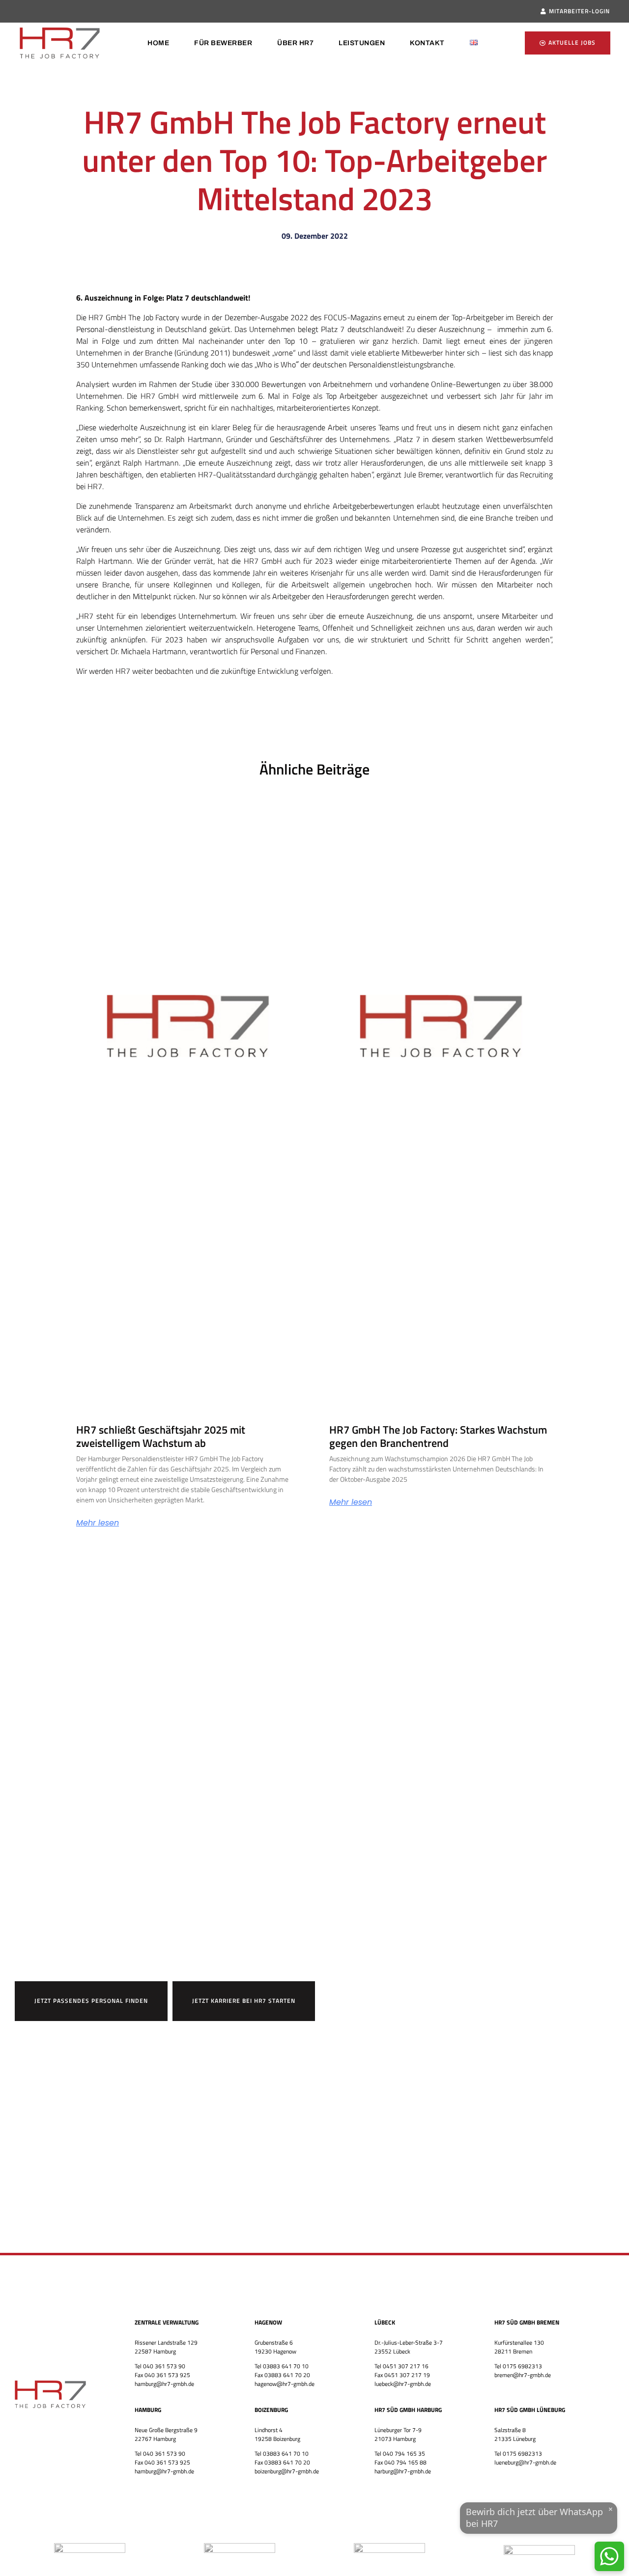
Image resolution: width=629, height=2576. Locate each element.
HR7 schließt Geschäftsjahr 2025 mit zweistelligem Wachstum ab (161, 1436)
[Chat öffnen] (609, 2556)
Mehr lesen (98, 1523)
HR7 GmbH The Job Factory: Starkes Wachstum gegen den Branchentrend (438, 1436)
